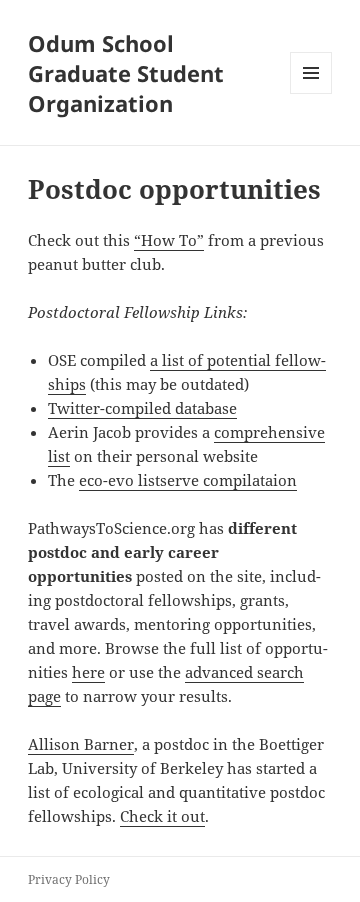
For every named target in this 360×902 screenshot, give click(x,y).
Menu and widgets (311, 93)
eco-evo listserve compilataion (188, 480)
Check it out (162, 816)
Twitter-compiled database (142, 408)
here (88, 672)
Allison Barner (81, 744)
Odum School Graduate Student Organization (126, 73)
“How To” (169, 240)
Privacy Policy (69, 879)
